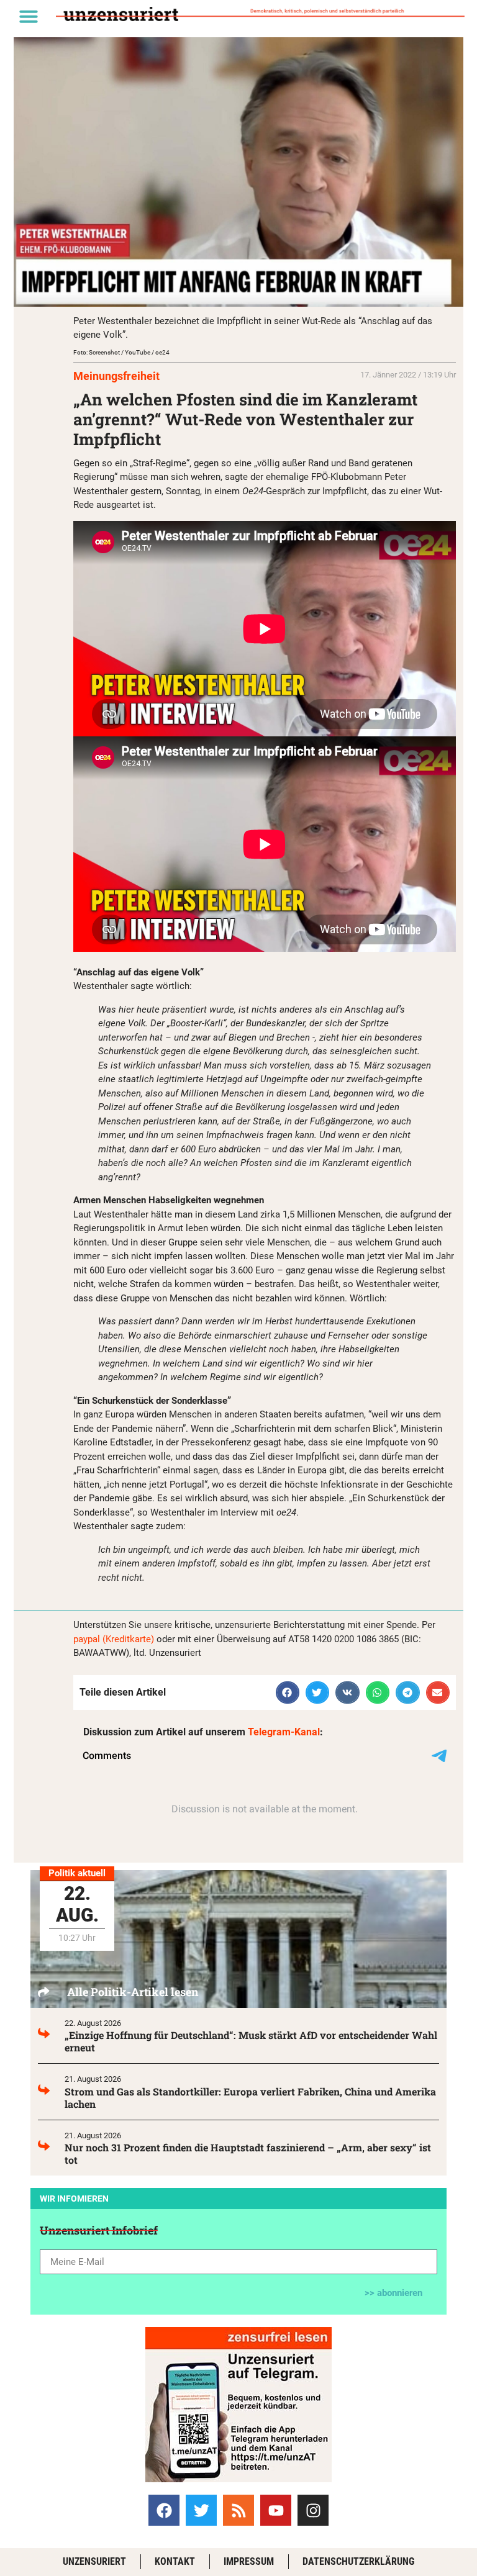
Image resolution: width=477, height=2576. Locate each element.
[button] (29, 16)
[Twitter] (201, 2510)
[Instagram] (313, 2510)
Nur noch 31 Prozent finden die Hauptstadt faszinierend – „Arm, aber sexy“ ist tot (248, 2153)
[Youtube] (276, 2510)
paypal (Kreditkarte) (114, 1639)
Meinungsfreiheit (116, 376)
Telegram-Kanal (284, 1732)
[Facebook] (164, 2510)
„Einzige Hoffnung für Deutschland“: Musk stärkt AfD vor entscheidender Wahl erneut (251, 2041)
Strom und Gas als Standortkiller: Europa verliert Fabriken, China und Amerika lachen (250, 2098)
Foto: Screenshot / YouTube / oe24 (121, 352)
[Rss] (238, 2510)
